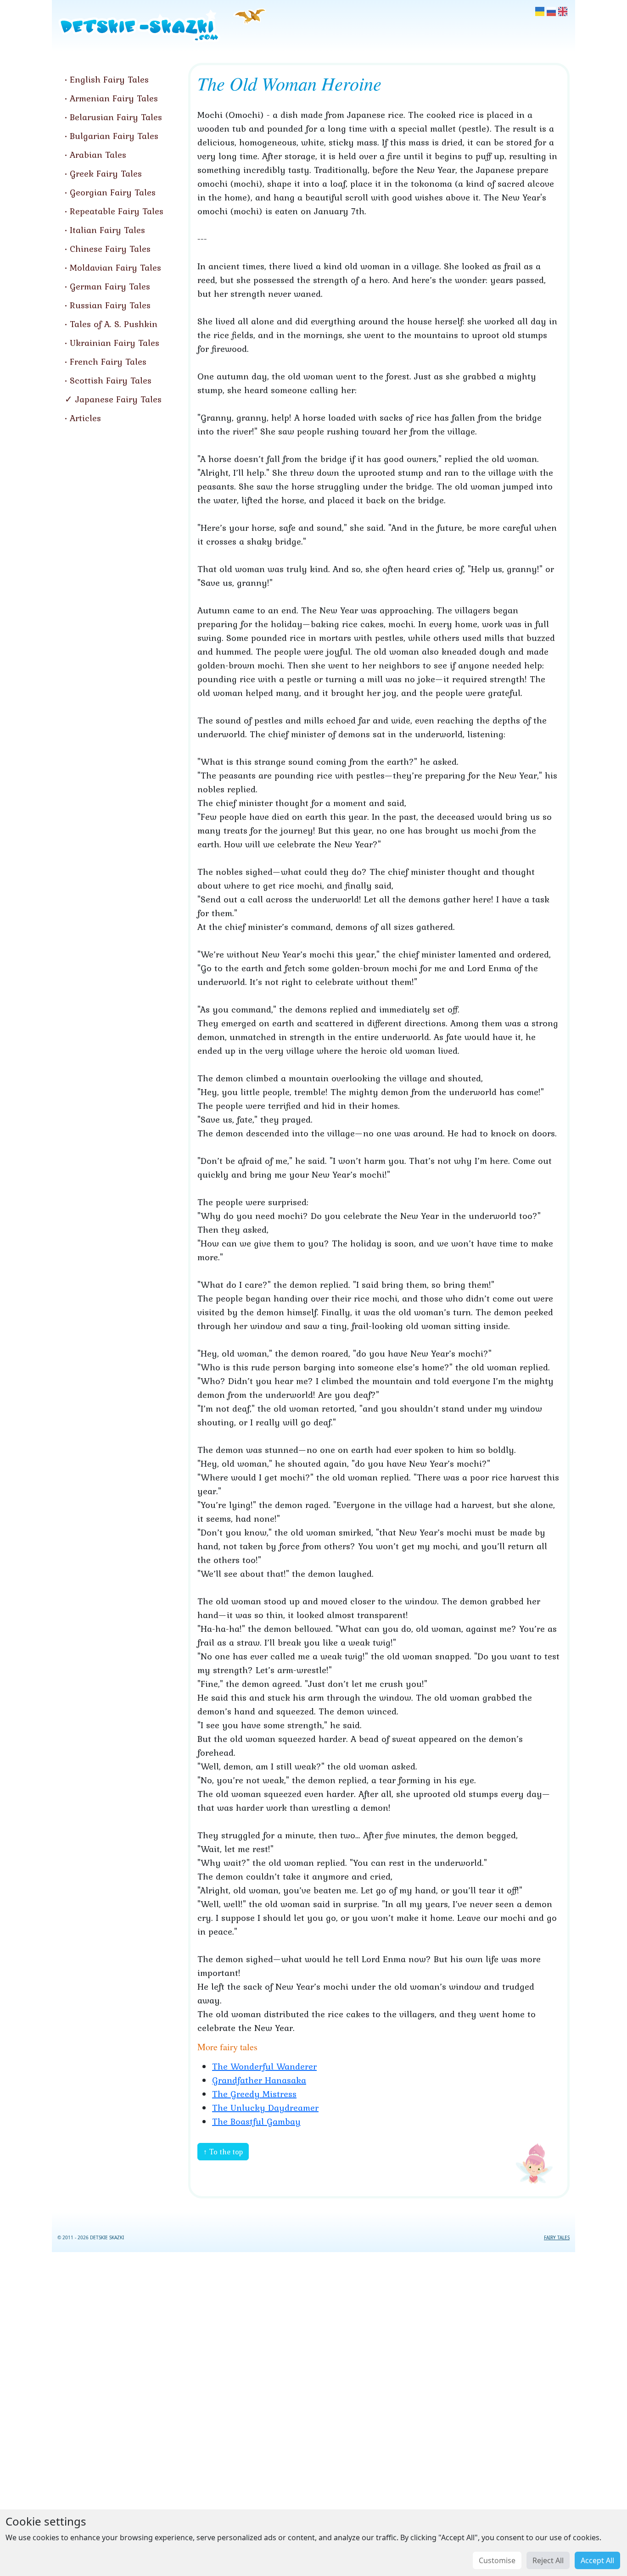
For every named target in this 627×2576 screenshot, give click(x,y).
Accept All (597, 2560)
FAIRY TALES (557, 2237)
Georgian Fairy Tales (113, 192)
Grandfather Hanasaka (259, 2080)
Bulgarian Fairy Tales (114, 136)
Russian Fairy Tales (110, 305)
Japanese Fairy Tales (118, 399)
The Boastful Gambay (256, 2121)
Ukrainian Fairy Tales (115, 343)
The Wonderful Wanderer (264, 2066)
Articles (85, 418)
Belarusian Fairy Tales (116, 117)
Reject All (548, 2560)
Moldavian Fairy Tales (115, 267)
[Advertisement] (313, 2412)
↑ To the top (223, 2152)
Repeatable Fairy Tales (117, 211)
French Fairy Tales (108, 362)
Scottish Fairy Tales (111, 380)
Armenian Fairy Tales (114, 98)
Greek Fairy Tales (106, 173)
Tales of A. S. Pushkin (114, 324)
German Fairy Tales (110, 286)
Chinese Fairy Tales (110, 249)
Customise (497, 2560)
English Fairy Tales (109, 79)
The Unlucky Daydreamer (265, 2108)
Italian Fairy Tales (107, 230)
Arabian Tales (98, 155)
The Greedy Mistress (254, 2094)
